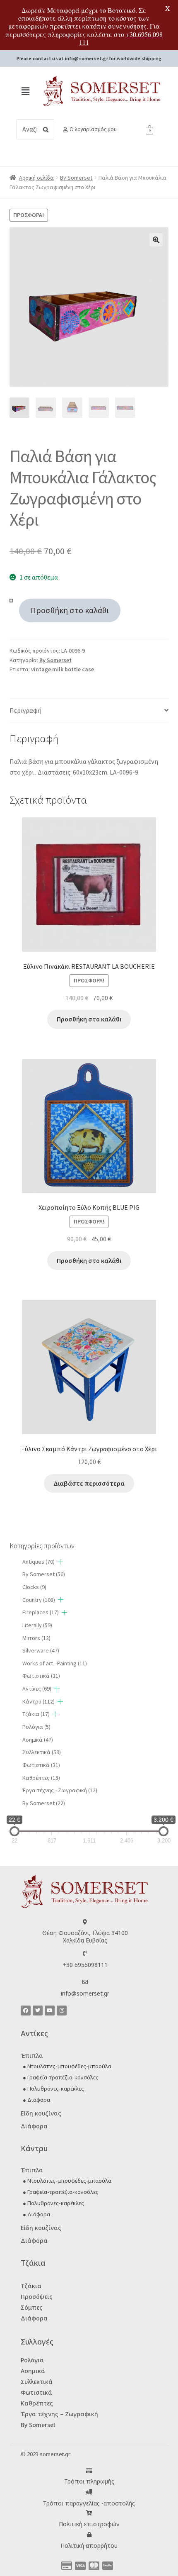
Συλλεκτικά (37, 2382)
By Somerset (76, 178)
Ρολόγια (36, 1727)
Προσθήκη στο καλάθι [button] (89, 1019)
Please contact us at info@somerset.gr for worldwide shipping (89, 58)
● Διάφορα (36, 2100)
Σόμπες (32, 2307)
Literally (37, 1625)
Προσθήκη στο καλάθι (70, 610)
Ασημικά (38, 1740)
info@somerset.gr (85, 1993)
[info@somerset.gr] (85, 1982)
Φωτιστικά (41, 1676)
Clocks (34, 1587)
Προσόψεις (37, 2297)
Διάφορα (34, 2126)
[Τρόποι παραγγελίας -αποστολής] (89, 2492)
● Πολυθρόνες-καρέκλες (53, 2089)
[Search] (46, 129)
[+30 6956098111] (85, 1953)
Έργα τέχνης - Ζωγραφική (60, 1790)
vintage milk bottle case (63, 669)
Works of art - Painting (55, 1663)
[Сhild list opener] (60, 1562)
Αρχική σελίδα (36, 178)
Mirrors (36, 1638)
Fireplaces (41, 1612)
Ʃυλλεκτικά (42, 1752)
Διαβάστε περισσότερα (89, 1483)
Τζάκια (36, 1714)
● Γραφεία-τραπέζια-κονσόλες (61, 2077)
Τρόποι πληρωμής (89, 2481)
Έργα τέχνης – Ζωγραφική (59, 2414)
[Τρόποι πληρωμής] (89, 2471)
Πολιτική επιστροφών (89, 2524)
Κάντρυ (38, 1701)
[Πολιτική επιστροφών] (89, 2513)
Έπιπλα (32, 2056)
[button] (25, 91)
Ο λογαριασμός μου (93, 129)
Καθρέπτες (41, 1778)
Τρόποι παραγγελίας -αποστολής (89, 2503)
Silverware (41, 1650)
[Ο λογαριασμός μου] (65, 130)
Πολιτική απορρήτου (89, 2546)
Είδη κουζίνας (41, 2113)
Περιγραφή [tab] (25, 710)
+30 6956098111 (85, 1965)
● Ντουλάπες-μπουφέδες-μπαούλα (67, 2066)
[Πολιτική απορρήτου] (89, 2535)
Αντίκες (37, 1689)
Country (39, 1600)
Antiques (38, 1562)
